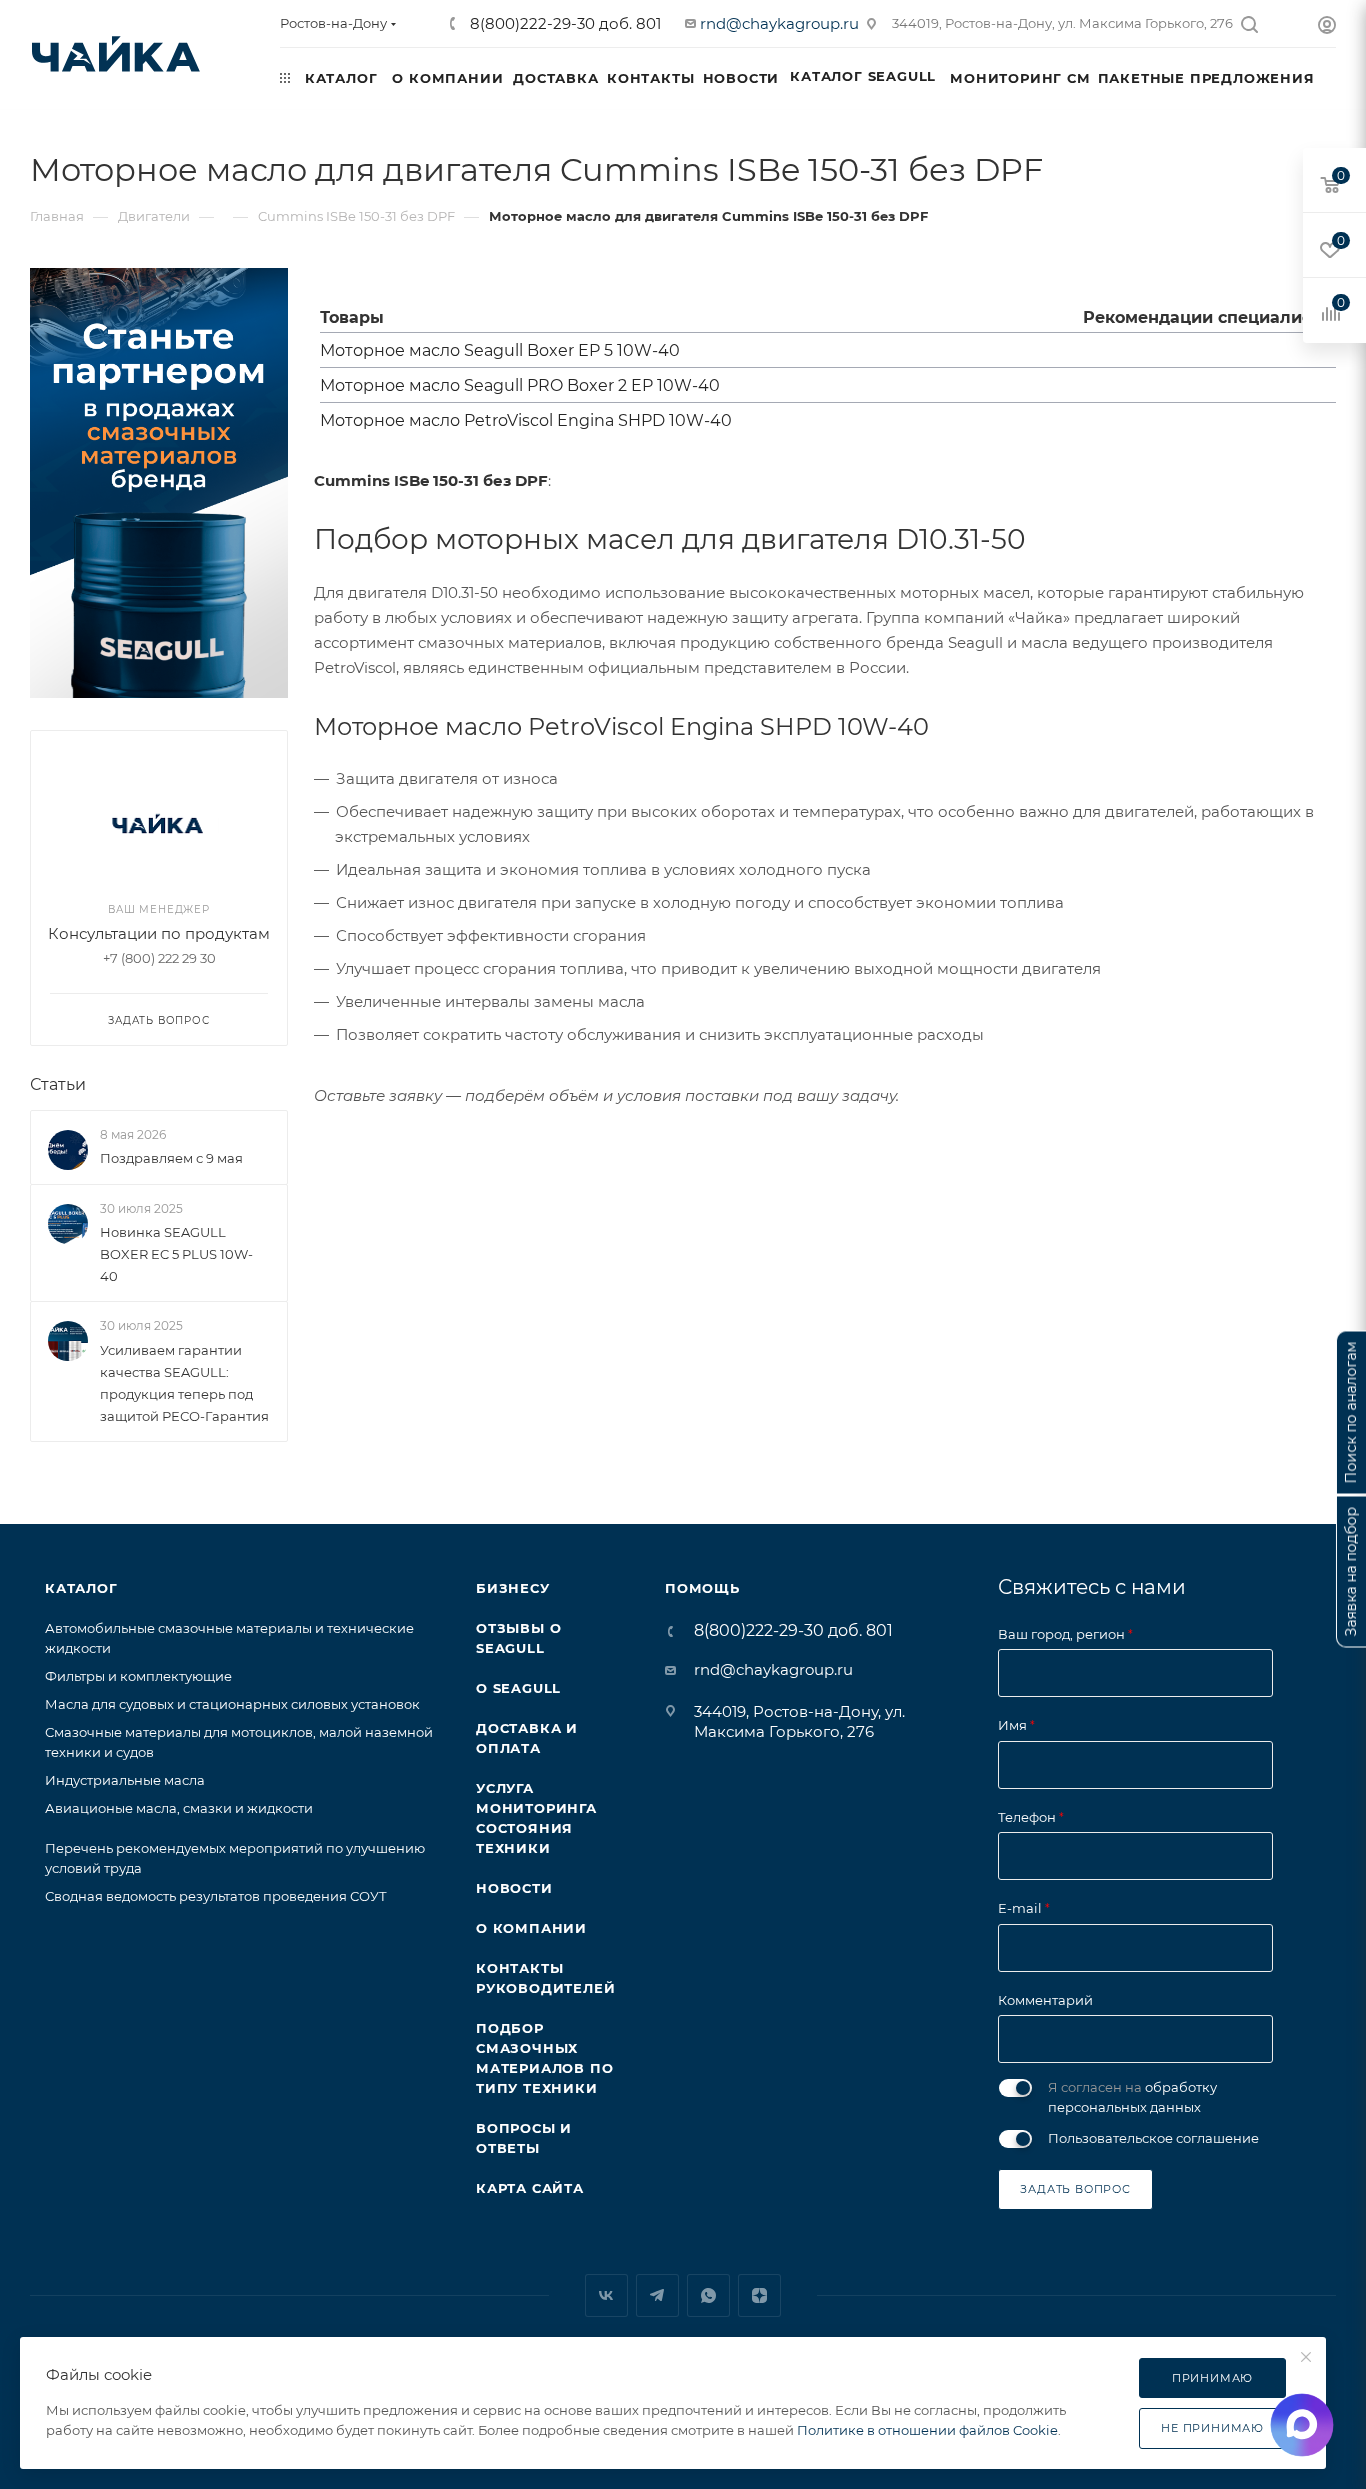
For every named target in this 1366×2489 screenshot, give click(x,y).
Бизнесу (513, 1588)
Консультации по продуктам (159, 933)
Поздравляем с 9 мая (171, 1158)
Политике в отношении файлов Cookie (927, 2430)
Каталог (81, 1588)
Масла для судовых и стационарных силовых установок (232, 1704)
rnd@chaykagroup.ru (779, 23)
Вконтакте (606, 2295)
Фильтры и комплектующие (138, 1676)
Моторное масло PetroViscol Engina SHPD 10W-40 (526, 420)
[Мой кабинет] (1327, 27)
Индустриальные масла (125, 1780)
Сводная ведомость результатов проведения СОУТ (216, 1896)
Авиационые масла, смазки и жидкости (179, 1808)
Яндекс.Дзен (759, 2295)
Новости (514, 1888)
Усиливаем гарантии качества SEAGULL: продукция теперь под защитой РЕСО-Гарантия (184, 1383)
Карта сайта (530, 2188)
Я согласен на (1132, 2097)
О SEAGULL (518, 1688)
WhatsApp (708, 2295)
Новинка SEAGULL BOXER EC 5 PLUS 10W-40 (176, 1254)
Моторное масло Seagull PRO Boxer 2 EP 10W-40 (520, 385)
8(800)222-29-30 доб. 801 (563, 23)
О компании (531, 1928)
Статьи (58, 1084)
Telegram (657, 2295)
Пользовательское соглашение (1153, 2138)
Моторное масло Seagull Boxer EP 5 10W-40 (500, 350)
